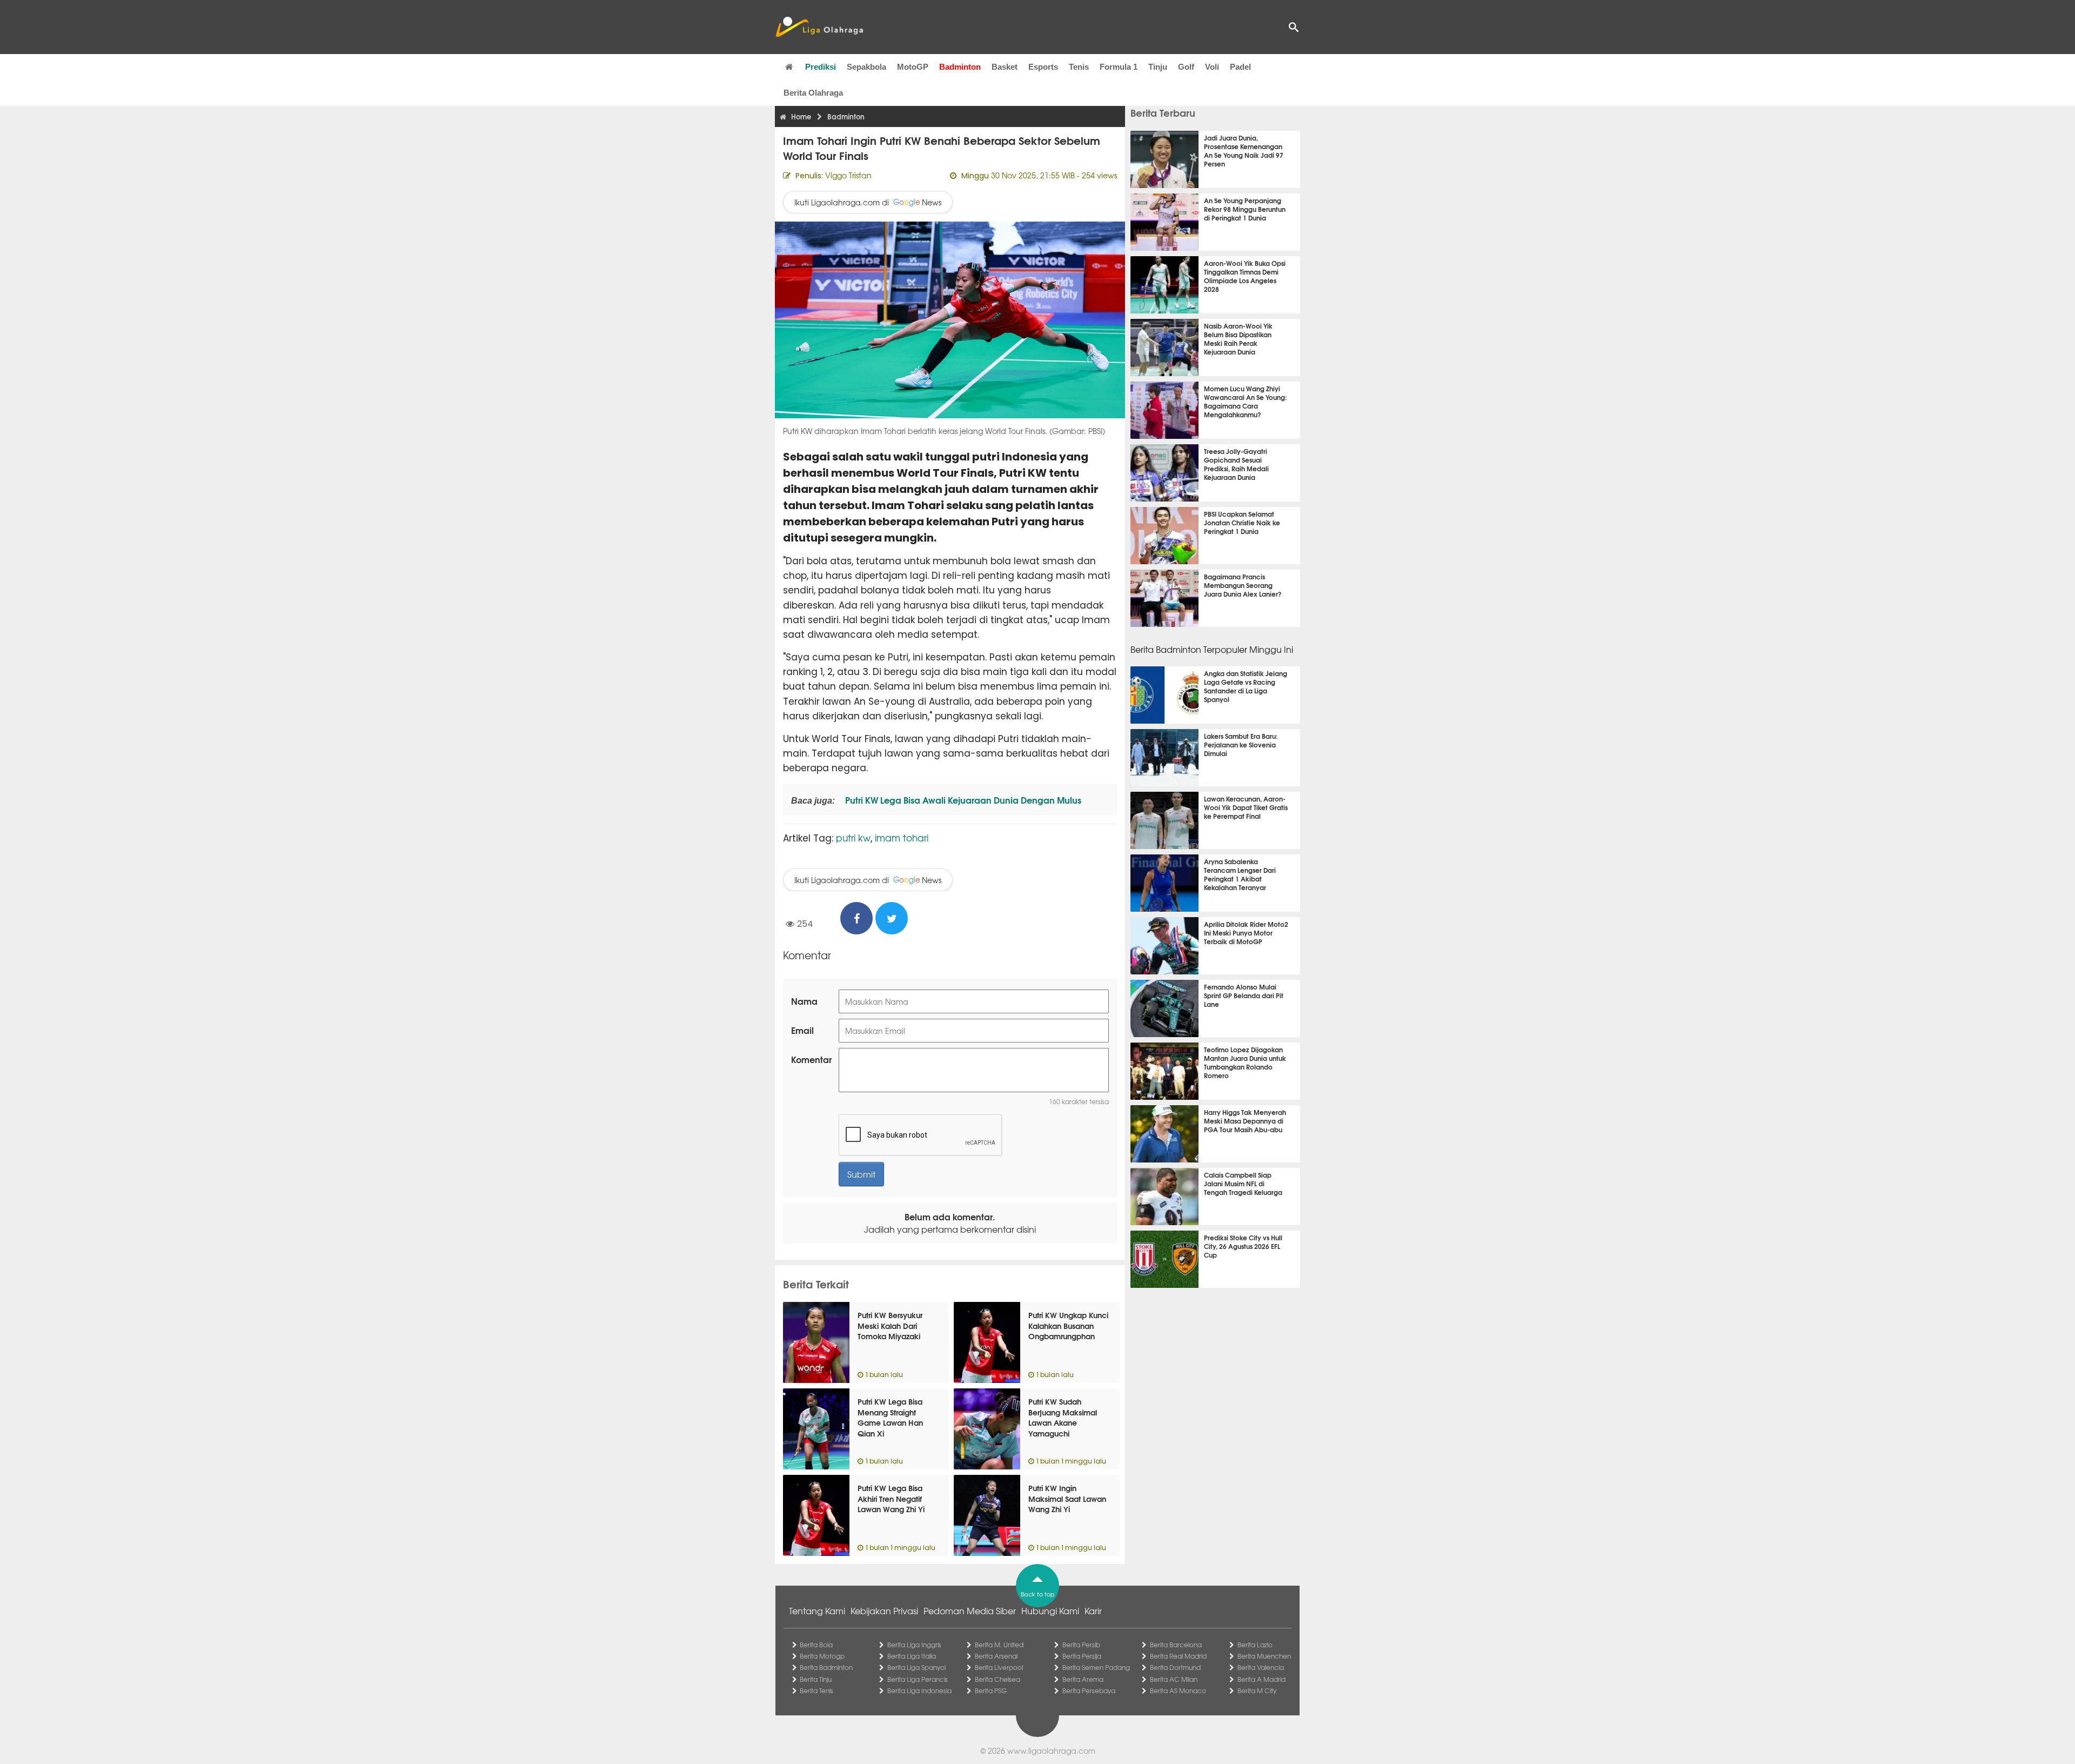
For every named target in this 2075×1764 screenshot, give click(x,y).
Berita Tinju (816, 1679)
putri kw (853, 837)
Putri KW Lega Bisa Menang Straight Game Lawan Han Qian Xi (890, 1417)
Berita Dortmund (1175, 1667)
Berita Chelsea (998, 1679)
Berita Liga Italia (912, 1656)
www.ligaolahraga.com (1051, 1750)
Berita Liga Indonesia (919, 1690)
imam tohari (902, 837)
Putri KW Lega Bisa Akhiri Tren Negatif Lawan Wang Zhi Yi (891, 1498)
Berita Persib (1081, 1645)
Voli (1212, 67)
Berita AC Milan (1174, 1679)
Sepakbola (866, 67)
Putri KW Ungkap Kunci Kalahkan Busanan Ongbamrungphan (1068, 1325)
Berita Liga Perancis (918, 1679)
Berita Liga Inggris (914, 1645)
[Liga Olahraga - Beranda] (819, 27)
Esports (1043, 67)
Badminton (960, 67)
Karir (1093, 1611)
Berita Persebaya (1089, 1690)
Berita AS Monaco (1178, 1690)
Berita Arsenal (996, 1656)
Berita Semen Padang (1096, 1667)
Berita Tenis (816, 1690)
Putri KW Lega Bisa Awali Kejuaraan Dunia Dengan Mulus (962, 800)
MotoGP (913, 67)
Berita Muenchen (1264, 1656)
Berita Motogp (822, 1656)
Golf (1186, 67)
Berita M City (1257, 1690)
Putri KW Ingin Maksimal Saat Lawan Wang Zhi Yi (1067, 1498)
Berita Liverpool (999, 1667)
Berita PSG (991, 1690)
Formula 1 (1119, 67)
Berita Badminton (826, 1667)
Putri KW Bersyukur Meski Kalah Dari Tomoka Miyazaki (890, 1325)
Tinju (1158, 67)
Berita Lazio (1255, 1645)
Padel (1240, 67)
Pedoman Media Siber (970, 1611)
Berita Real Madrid (1178, 1656)
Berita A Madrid (1261, 1679)
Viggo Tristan (848, 175)
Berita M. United (999, 1645)
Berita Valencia (1261, 1667)
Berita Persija (1082, 1656)
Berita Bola (816, 1645)
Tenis (1079, 67)
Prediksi (821, 67)
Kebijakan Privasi (884, 1611)
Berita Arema (1083, 1679)
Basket (1005, 67)
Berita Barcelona (1176, 1645)
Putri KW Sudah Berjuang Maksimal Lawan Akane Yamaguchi (1063, 1417)
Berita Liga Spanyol (916, 1667)
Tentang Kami (817, 1611)
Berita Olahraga (813, 93)
